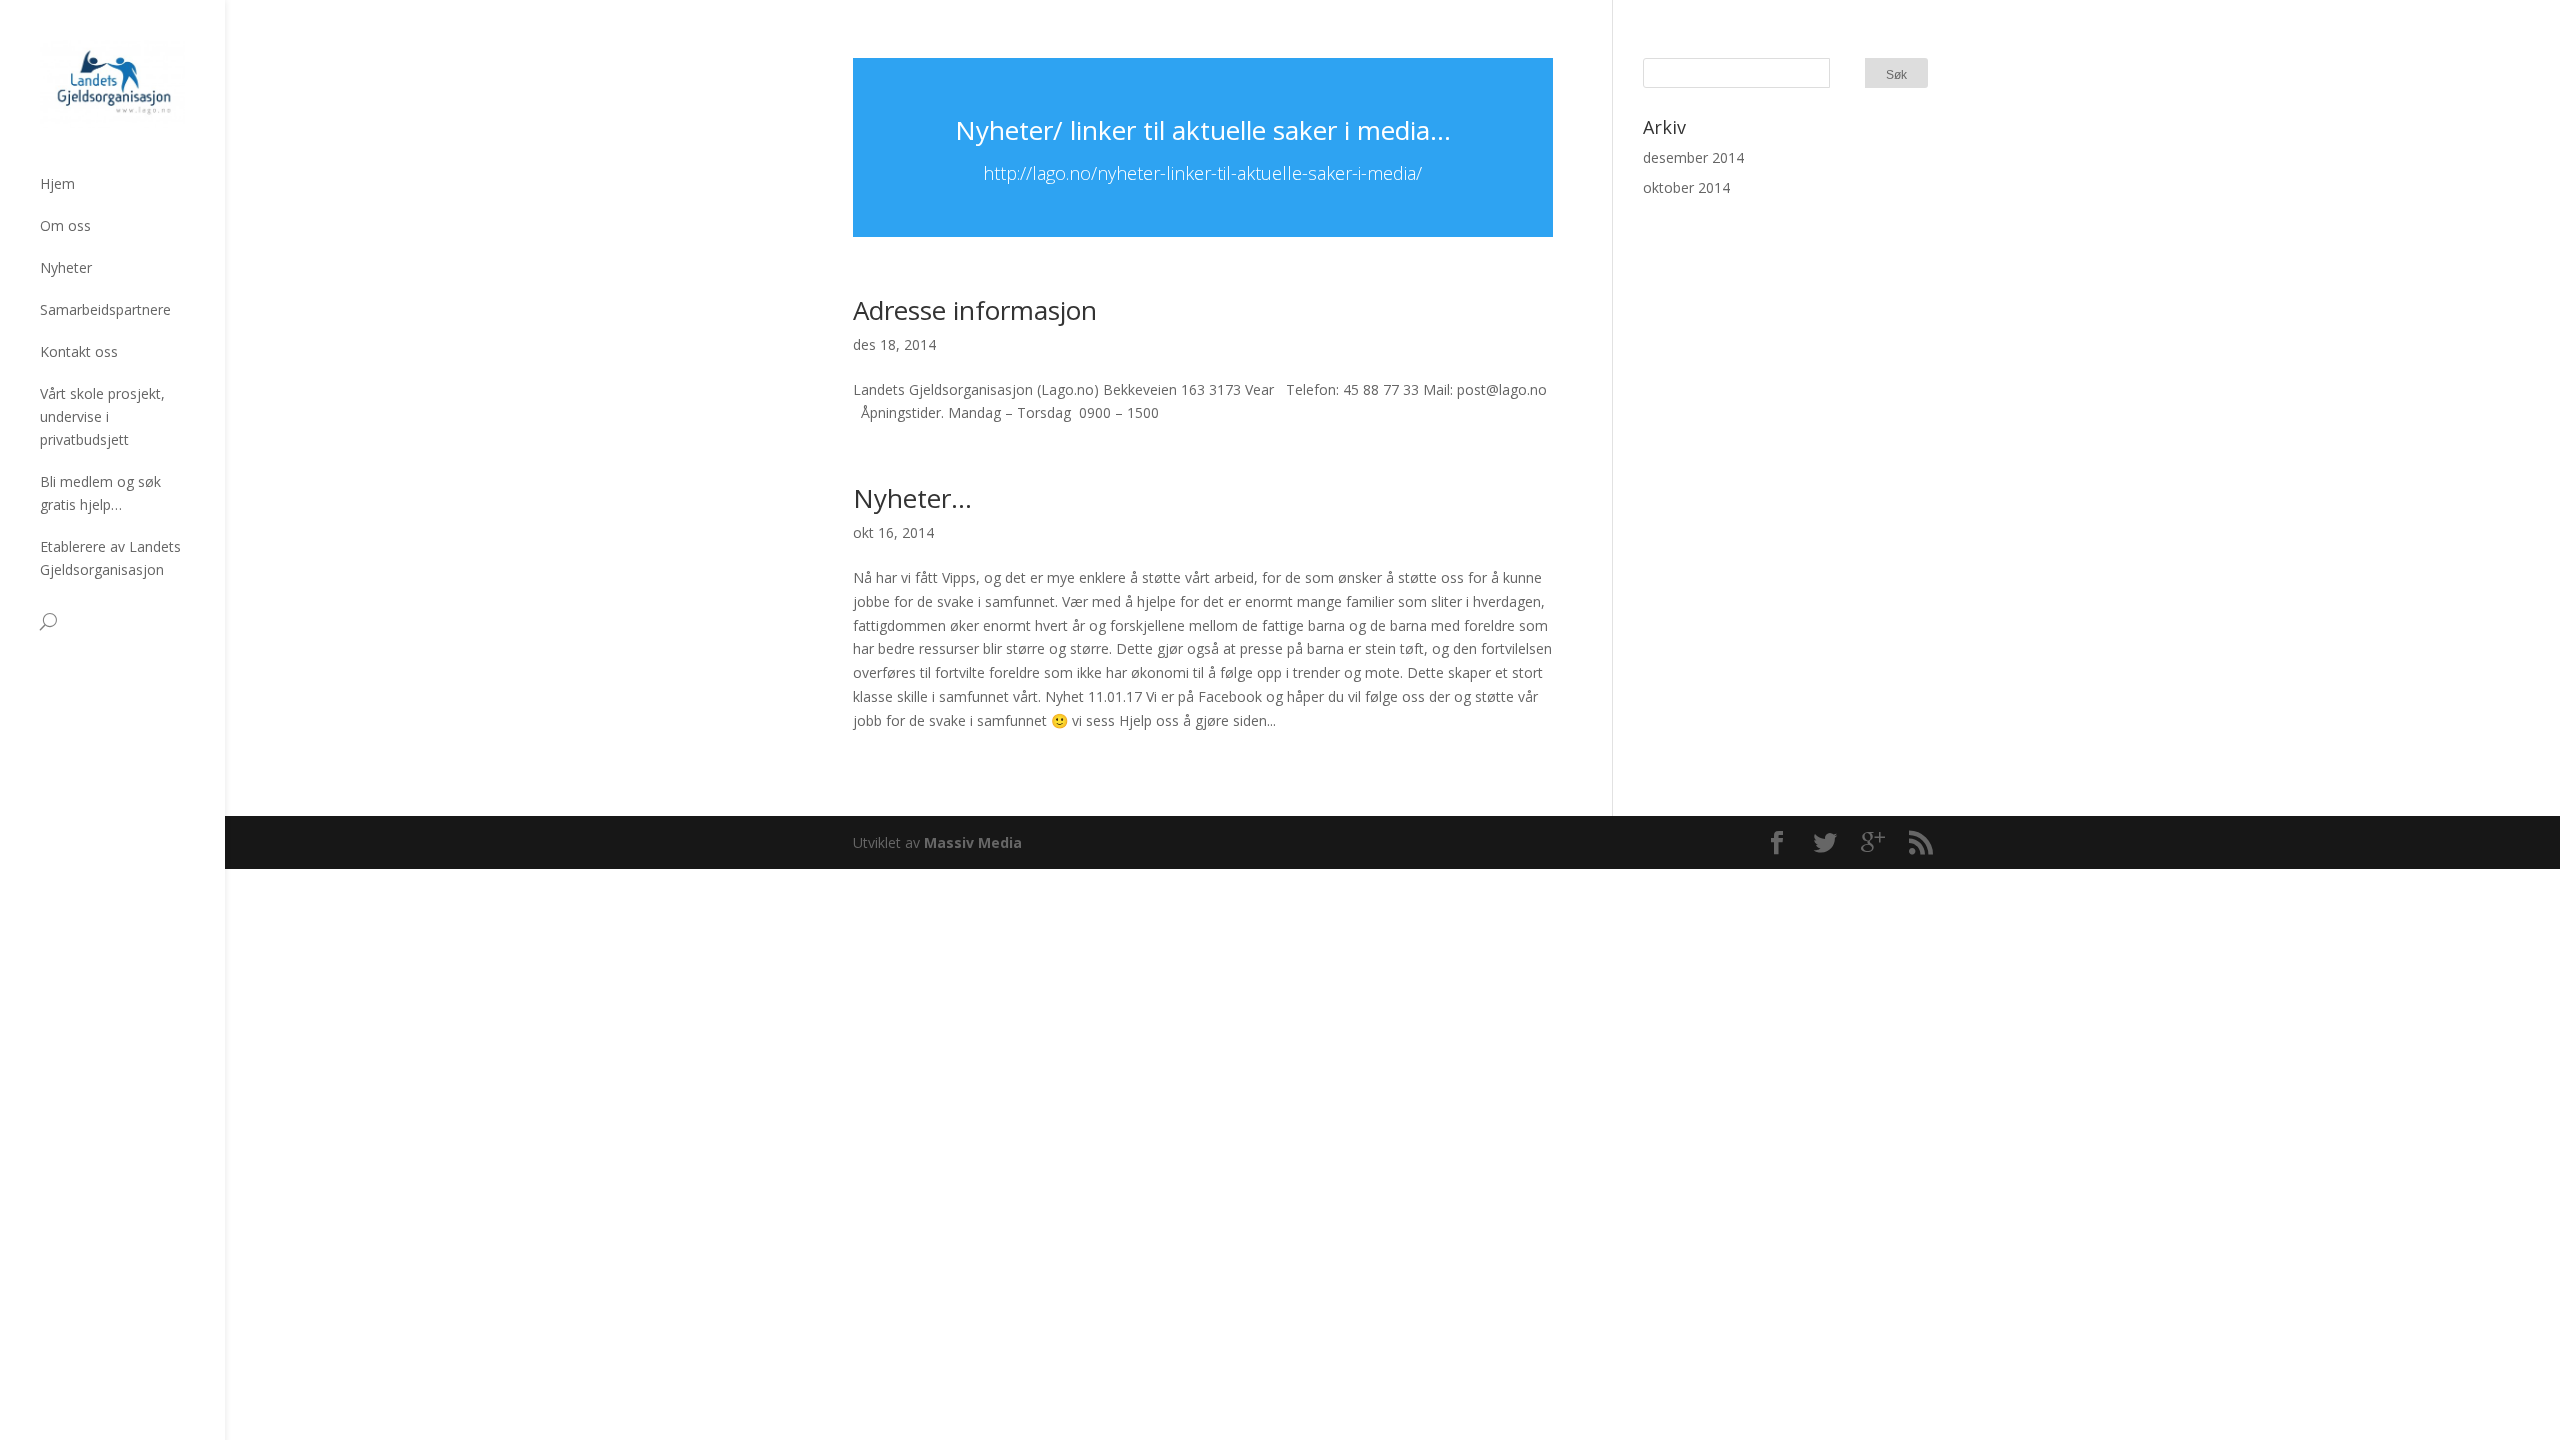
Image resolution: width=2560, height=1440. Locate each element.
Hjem (57, 183)
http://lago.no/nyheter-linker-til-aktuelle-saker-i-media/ (1202, 173)
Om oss (65, 225)
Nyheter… (912, 498)
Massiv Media (973, 842)
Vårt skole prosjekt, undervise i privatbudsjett (102, 416)
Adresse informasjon (975, 310)
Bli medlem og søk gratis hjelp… (100, 493)
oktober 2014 (1686, 187)
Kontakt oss (79, 351)
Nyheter (66, 267)
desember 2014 (1693, 157)
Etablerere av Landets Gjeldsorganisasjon (110, 558)
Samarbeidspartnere (105, 309)
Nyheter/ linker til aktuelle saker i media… (1203, 130)
